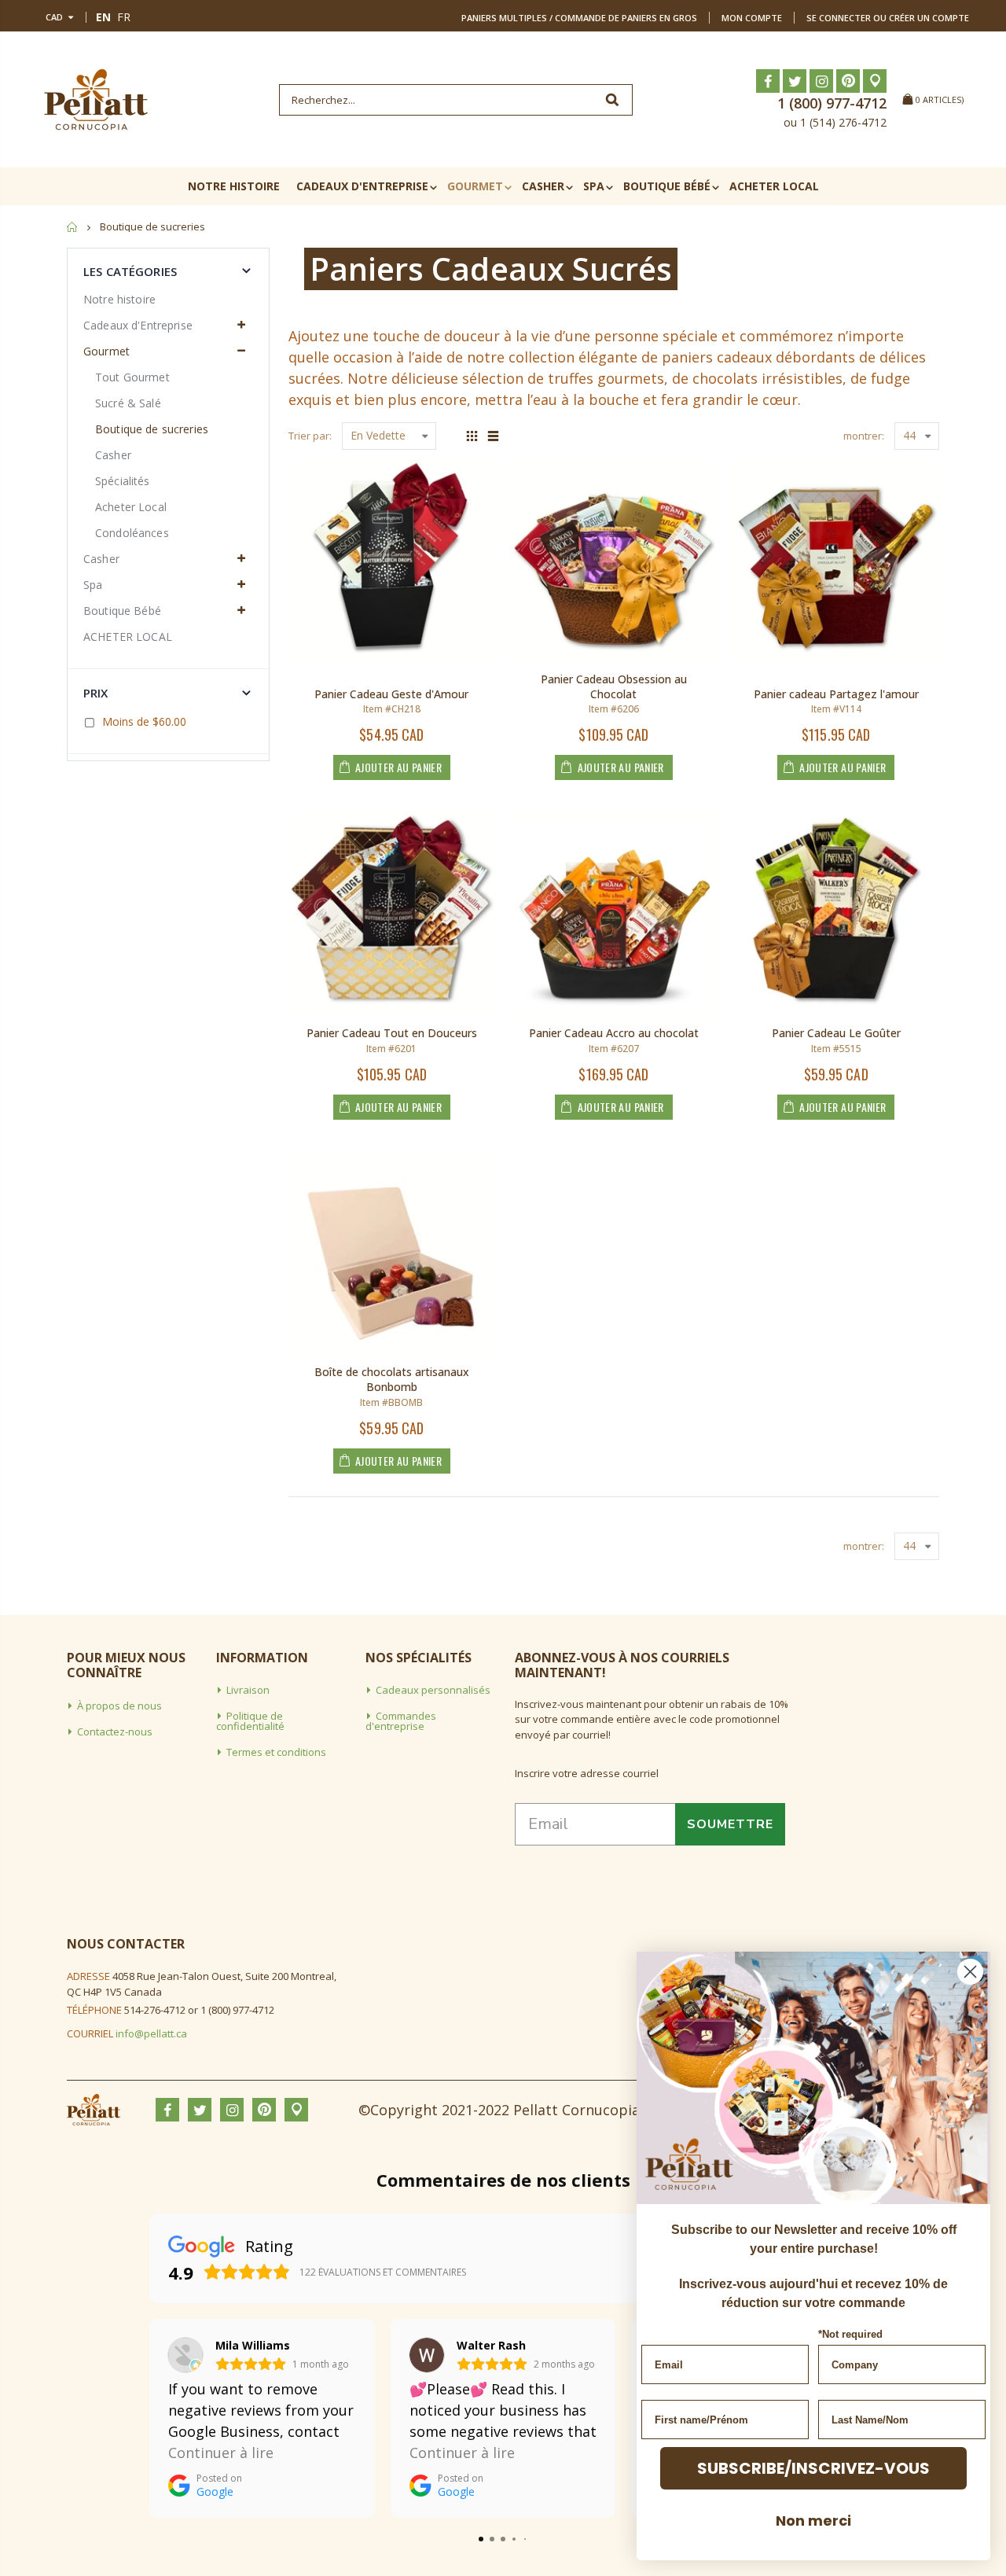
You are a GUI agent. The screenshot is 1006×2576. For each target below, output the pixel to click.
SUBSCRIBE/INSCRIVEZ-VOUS (813, 2468)
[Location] (875, 81)
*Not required (850, 2334)
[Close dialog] (970, 1972)
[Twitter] (795, 81)
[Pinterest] (848, 81)
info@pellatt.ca (151, 2033)
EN (103, 17)
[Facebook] (768, 81)
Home (73, 227)
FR (124, 17)
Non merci (813, 2521)
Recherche (613, 100)
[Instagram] (821, 81)
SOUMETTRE (730, 1824)
